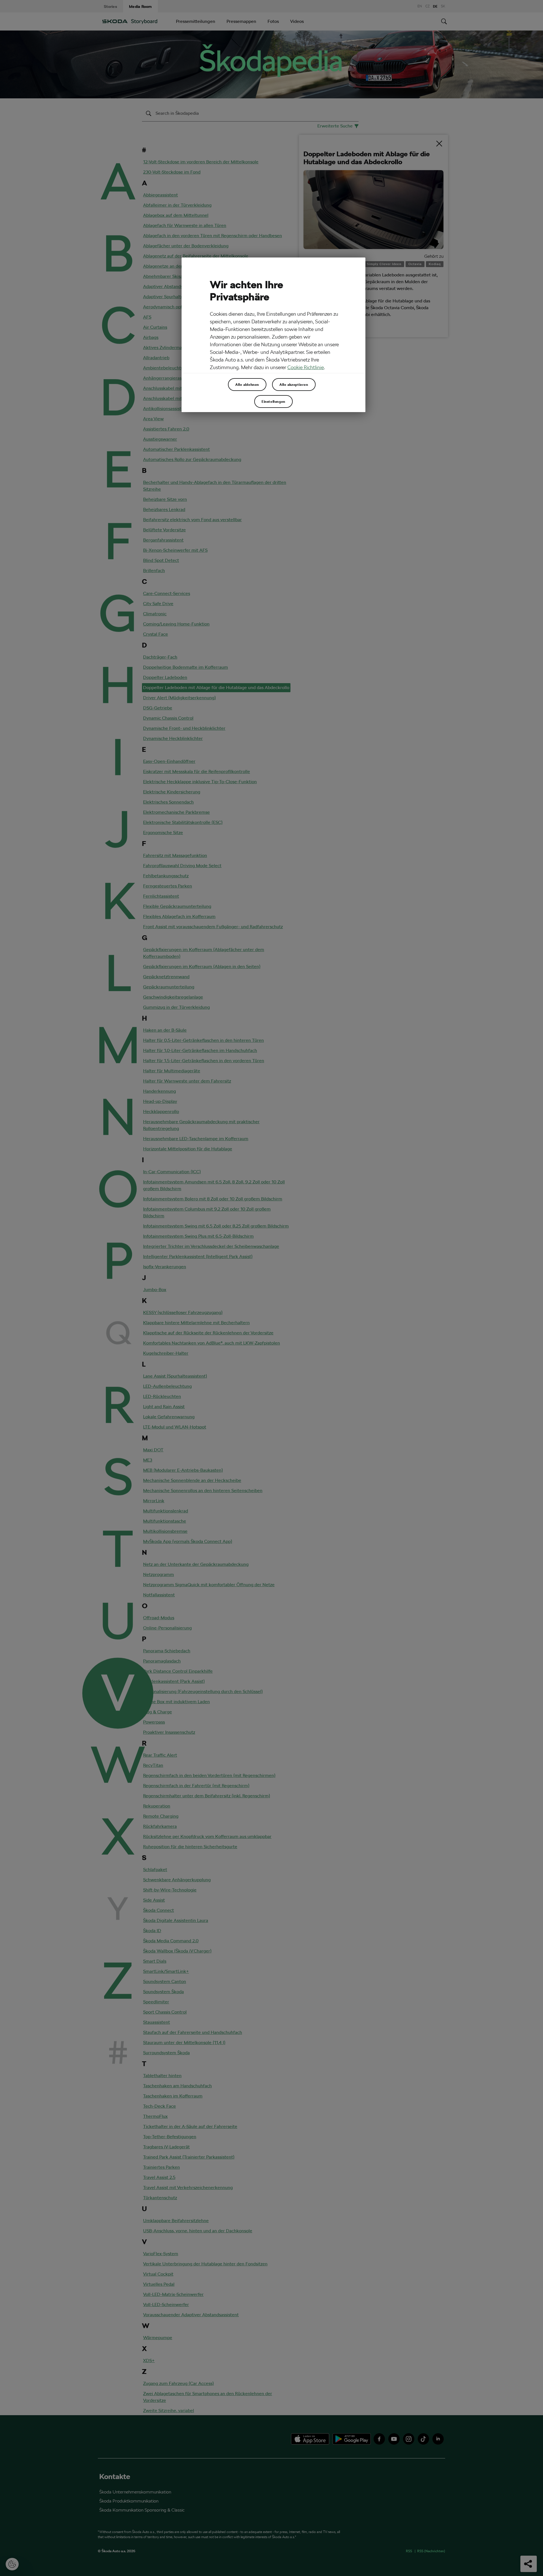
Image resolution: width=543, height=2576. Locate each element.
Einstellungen (273, 401)
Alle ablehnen (247, 384)
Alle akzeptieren (294, 384)
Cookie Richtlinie (306, 367)
